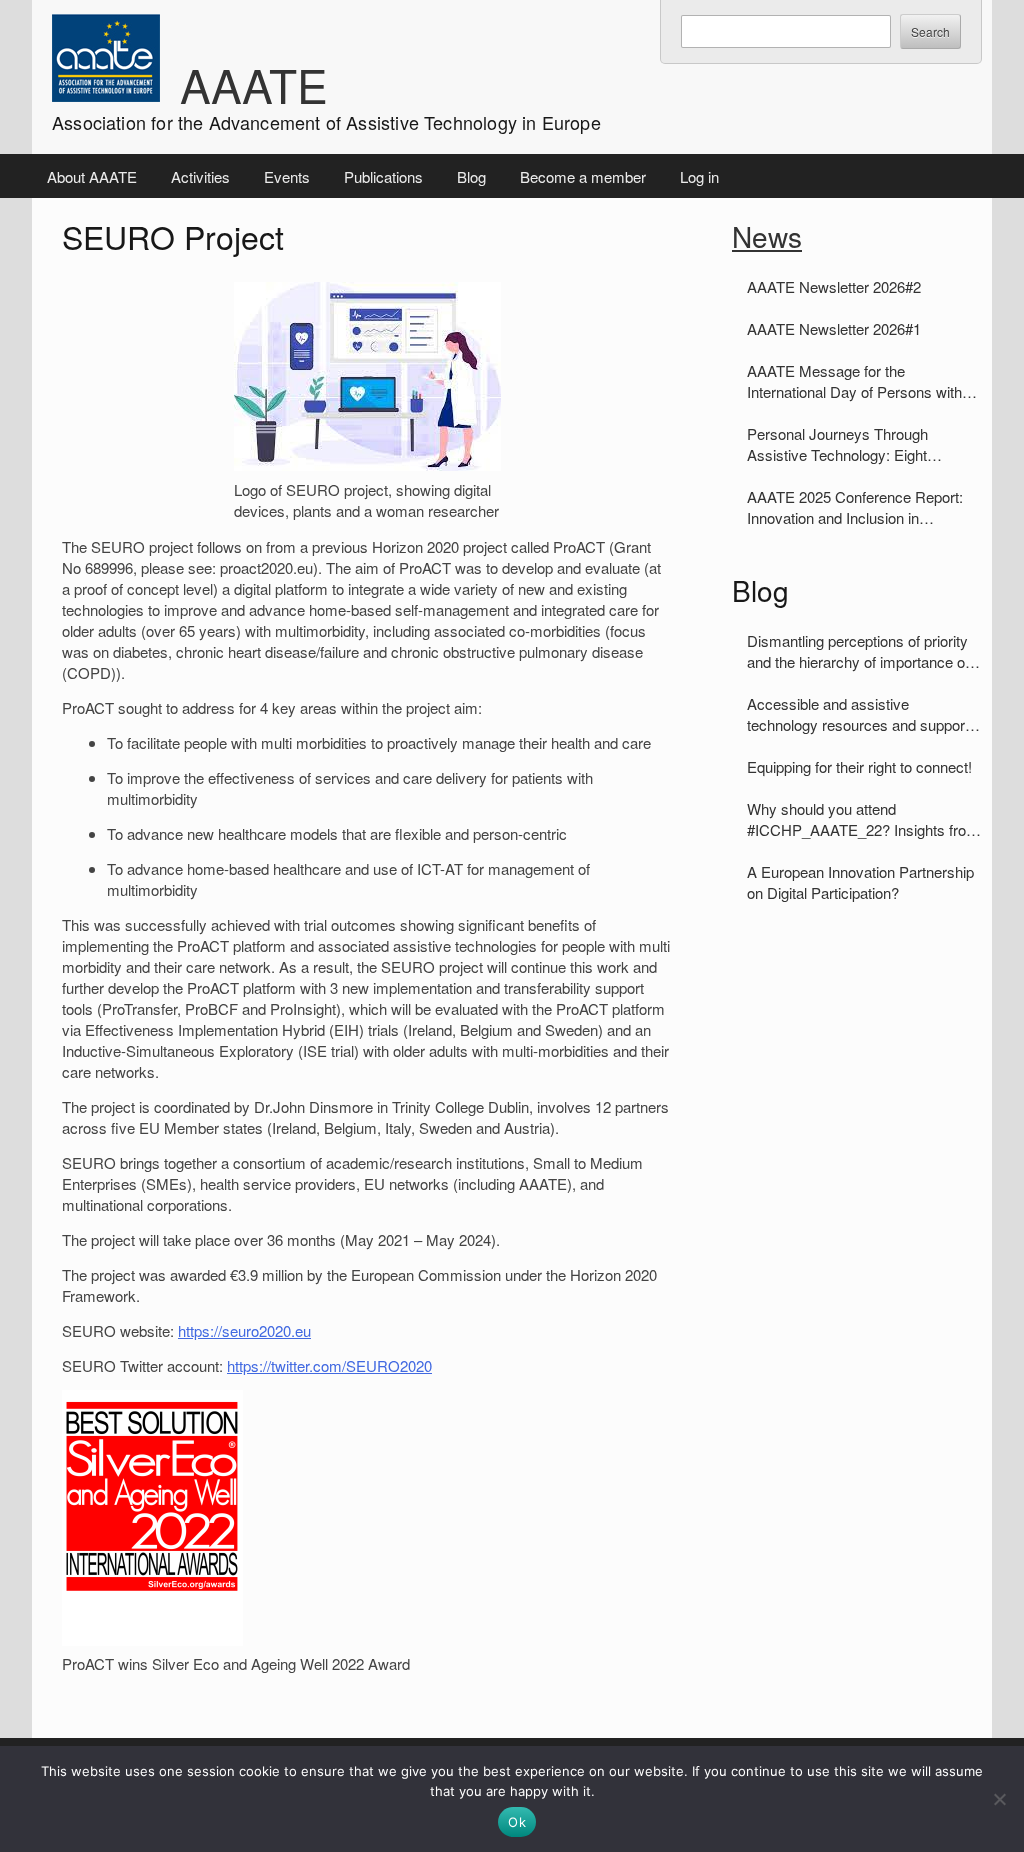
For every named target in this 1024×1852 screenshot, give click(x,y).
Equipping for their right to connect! (859, 766)
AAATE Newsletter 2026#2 (834, 286)
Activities (200, 176)
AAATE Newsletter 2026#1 (834, 328)
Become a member (583, 176)
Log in (699, 176)
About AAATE (92, 176)
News (767, 236)
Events (287, 176)
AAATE (254, 84)
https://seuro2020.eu (244, 1330)
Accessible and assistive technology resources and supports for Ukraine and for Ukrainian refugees (862, 714)
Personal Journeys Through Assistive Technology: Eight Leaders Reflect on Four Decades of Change (857, 444)
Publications (383, 176)
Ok (517, 1822)
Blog (471, 176)
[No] (999, 1799)
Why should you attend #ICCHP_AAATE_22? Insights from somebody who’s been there (863, 819)
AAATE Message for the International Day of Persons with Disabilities (854, 381)
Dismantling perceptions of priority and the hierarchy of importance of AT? (858, 651)
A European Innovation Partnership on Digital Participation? (860, 882)
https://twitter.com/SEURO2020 (329, 1365)
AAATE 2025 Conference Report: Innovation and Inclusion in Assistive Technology (855, 507)
